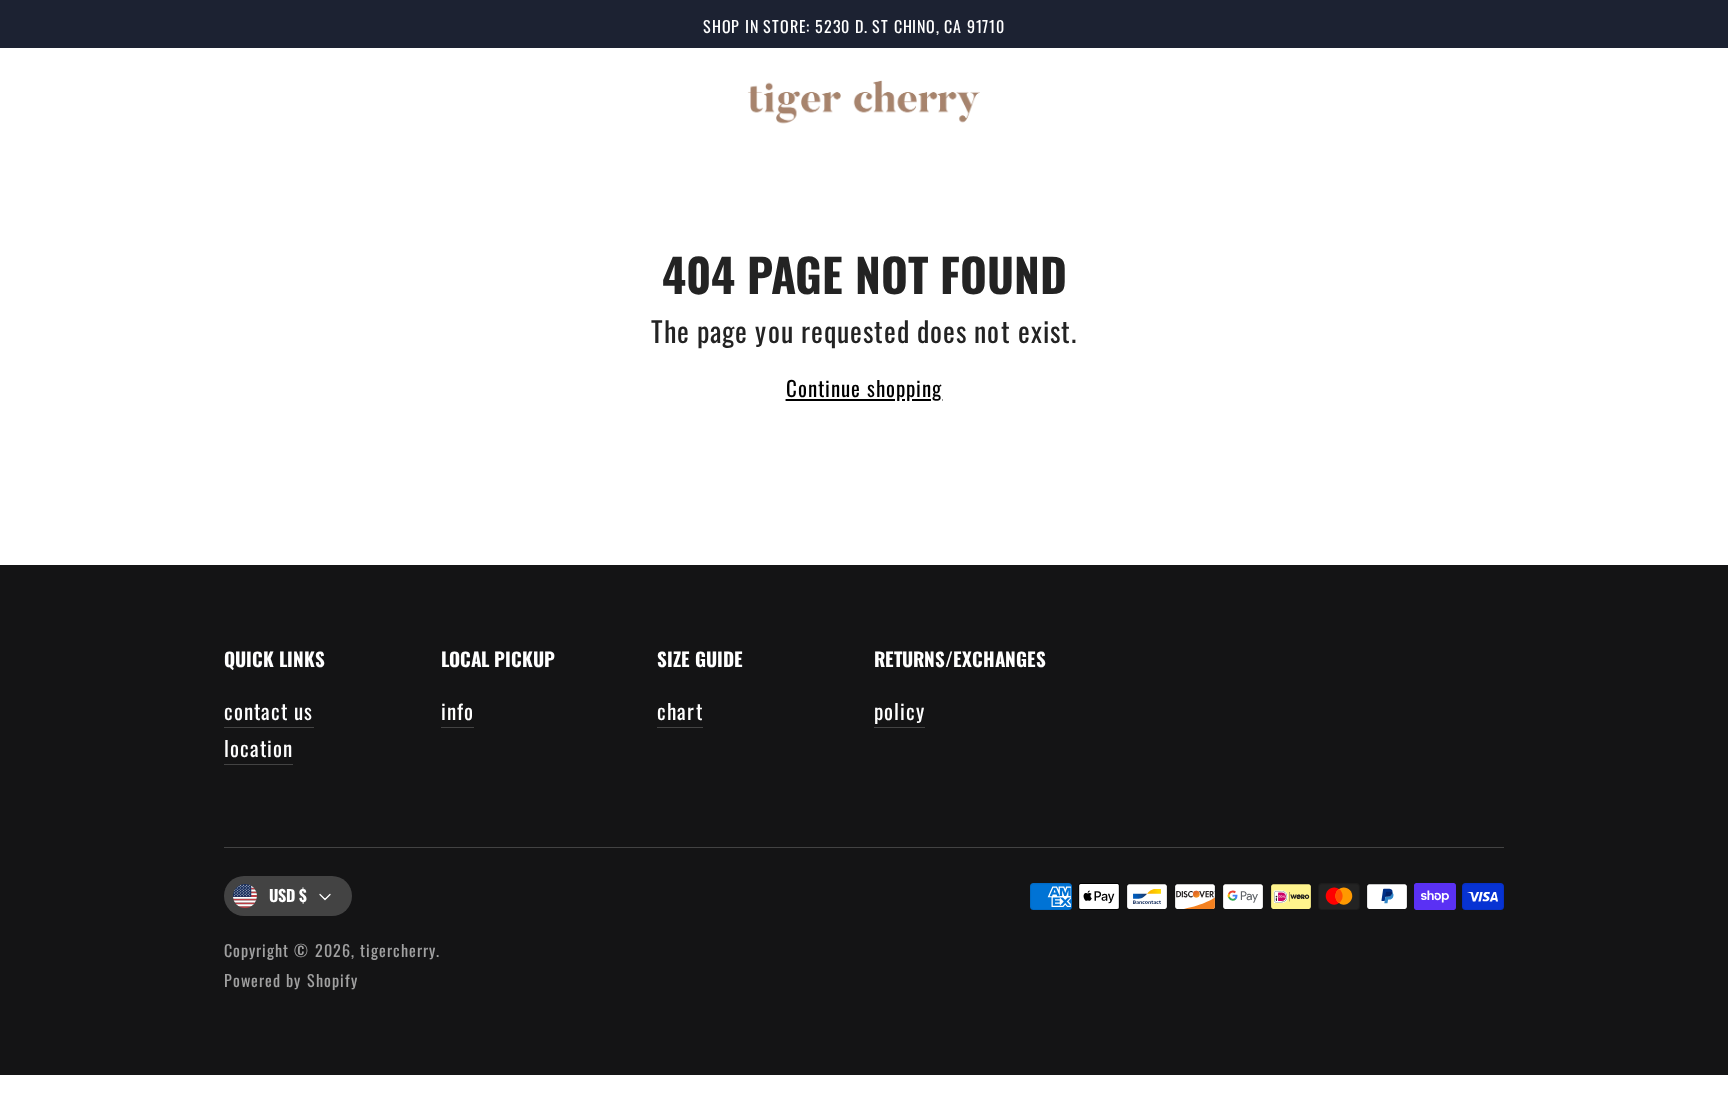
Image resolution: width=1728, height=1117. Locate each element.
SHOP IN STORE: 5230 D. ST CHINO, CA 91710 (854, 26)
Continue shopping (864, 387)
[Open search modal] (1550, 98)
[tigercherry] (864, 98)
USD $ (288, 895)
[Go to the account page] (1610, 98)
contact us (269, 710)
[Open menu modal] (58, 98)
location (258, 747)
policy (899, 710)
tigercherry (398, 950)
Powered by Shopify (291, 980)
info (457, 710)
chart (679, 710)
